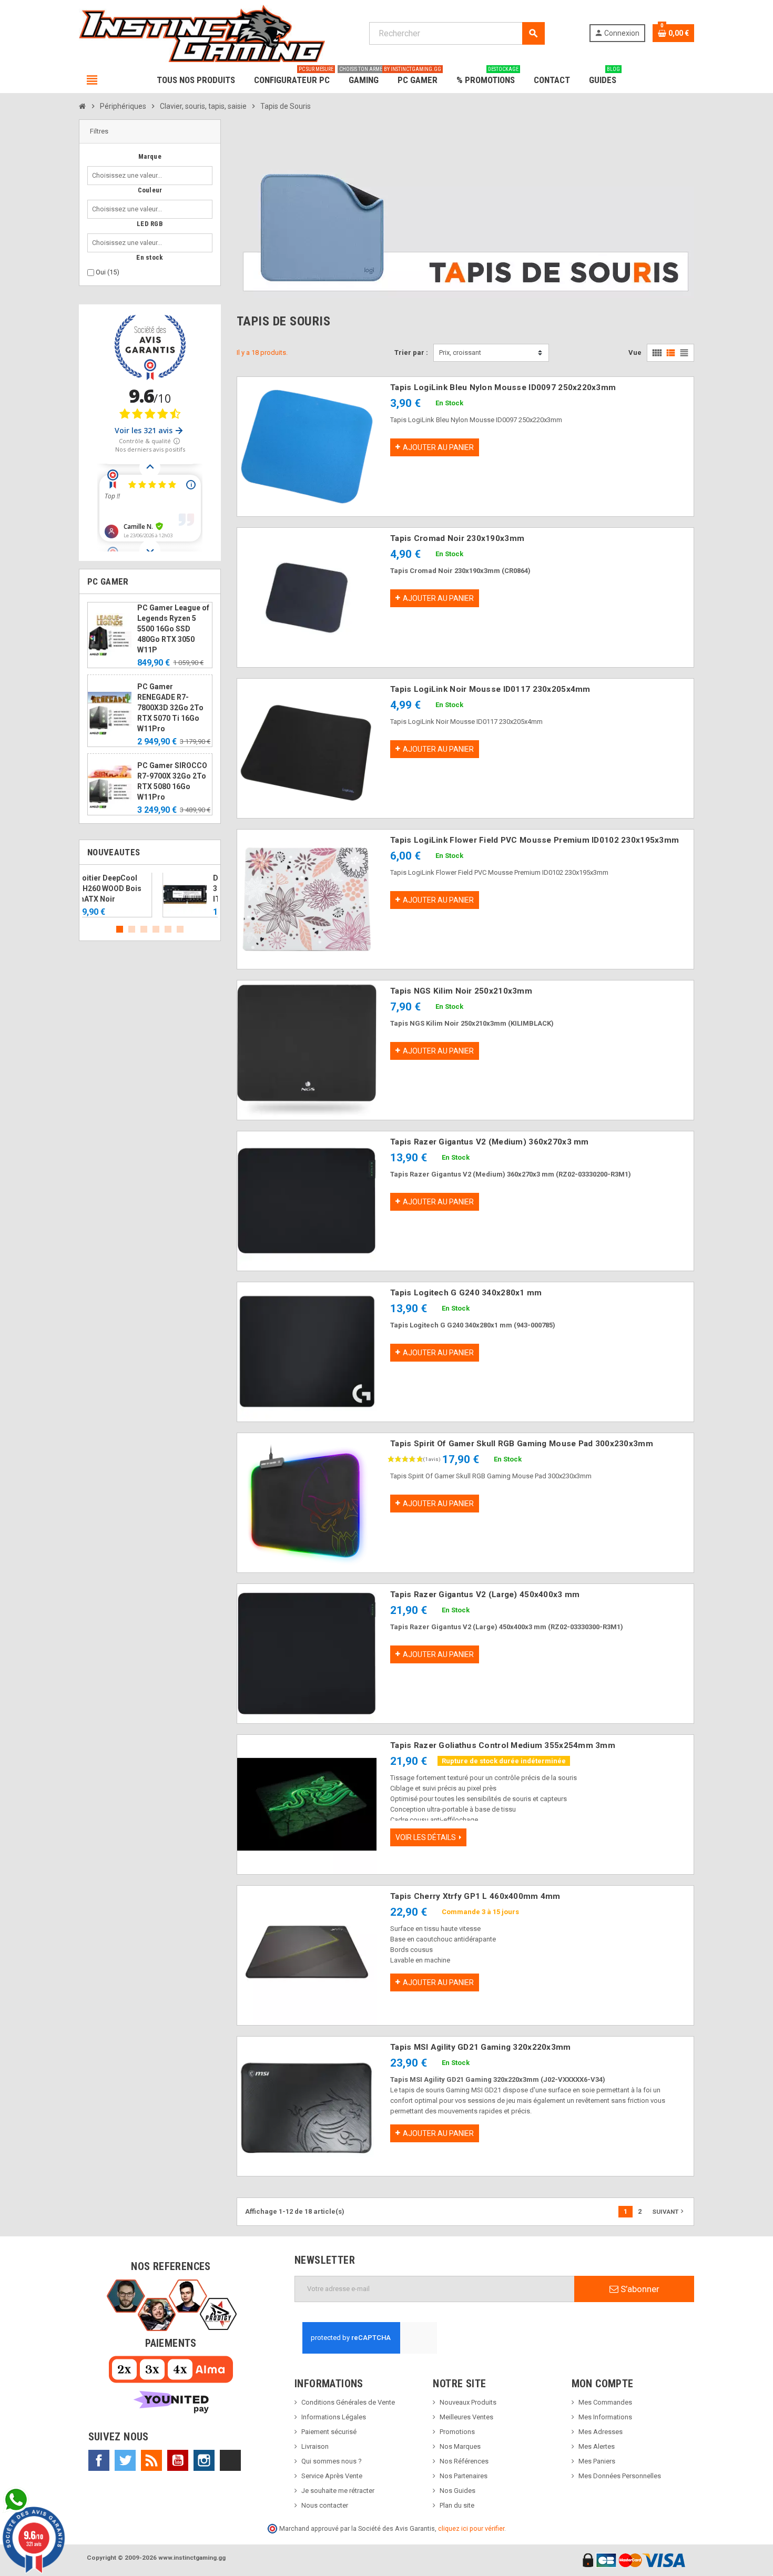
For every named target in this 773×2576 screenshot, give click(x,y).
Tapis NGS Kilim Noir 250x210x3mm (461, 991)
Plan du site (457, 2505)
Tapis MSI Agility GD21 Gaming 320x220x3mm (480, 2047)
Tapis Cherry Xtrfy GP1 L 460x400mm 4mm (475, 1896)
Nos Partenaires (464, 2476)
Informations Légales (334, 2417)
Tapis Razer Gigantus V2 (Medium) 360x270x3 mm (490, 1142)
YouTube (178, 2460)
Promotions (457, 2432)
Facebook (99, 2460)
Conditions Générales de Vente (348, 2402)
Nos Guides (457, 2491)
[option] (150, 895)
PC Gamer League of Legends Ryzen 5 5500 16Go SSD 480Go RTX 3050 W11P (173, 629)
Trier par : (411, 352)
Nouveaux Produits (468, 2402)
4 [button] (156, 929)
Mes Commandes (605, 2402)
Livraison (315, 2446)
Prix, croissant (460, 352)
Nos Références (464, 2461)
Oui (108, 272)
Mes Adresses (601, 2432)
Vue (635, 352)
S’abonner (639, 2289)
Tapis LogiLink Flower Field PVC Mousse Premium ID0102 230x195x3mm (535, 840)
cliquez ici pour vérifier (471, 2528)
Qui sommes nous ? (332, 2461)
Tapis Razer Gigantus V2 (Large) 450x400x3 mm (485, 1594)
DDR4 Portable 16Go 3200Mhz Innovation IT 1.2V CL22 (173, 888)
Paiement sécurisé (329, 2432)
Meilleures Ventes (466, 2417)
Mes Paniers (597, 2461)
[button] (150, 132)
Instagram (204, 2460)
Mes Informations (605, 2417)
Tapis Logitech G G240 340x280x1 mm (466, 1293)
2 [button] (132, 929)
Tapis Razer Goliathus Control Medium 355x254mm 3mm (503, 1745)
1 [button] (120, 929)
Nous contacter (325, 2505)
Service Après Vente (332, 2476)
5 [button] (168, 929)
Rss (151, 2460)
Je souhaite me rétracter (338, 2491)
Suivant (669, 2211)
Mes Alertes (597, 2446)
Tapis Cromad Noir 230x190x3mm (457, 538)
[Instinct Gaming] (202, 33)
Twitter (125, 2460)
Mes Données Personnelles (620, 2476)
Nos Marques (460, 2446)
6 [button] (180, 929)
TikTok (230, 2460)
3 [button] (144, 929)
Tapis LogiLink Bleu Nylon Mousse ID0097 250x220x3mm (503, 387)
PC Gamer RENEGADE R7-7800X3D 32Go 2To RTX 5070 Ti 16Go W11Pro (170, 708)
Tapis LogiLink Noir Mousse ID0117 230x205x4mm (490, 689)
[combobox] (129, 176)
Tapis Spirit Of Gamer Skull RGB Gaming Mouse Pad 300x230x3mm (522, 1444)
